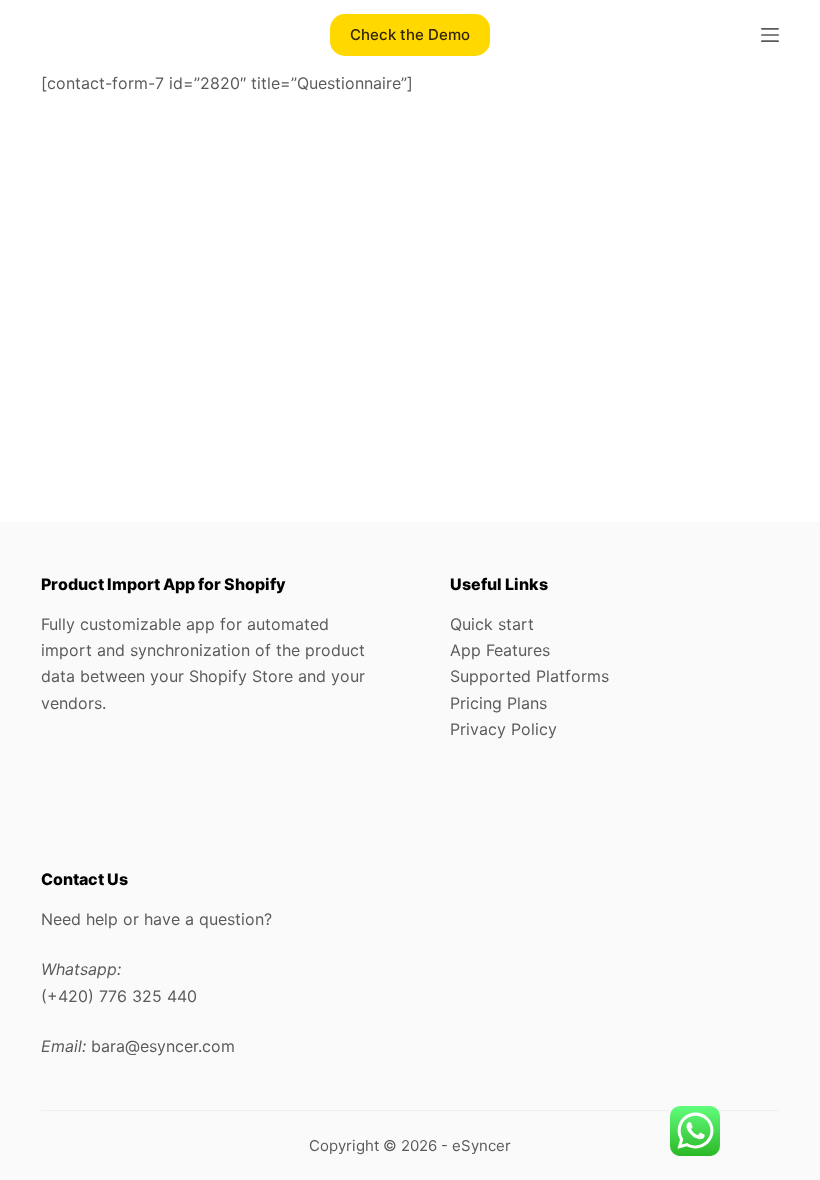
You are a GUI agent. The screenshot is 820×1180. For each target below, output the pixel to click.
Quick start (492, 624)
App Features (500, 650)
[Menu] (770, 35)
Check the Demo (410, 34)
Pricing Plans (498, 703)
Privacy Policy (503, 729)
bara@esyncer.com (163, 1046)
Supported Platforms (529, 676)
